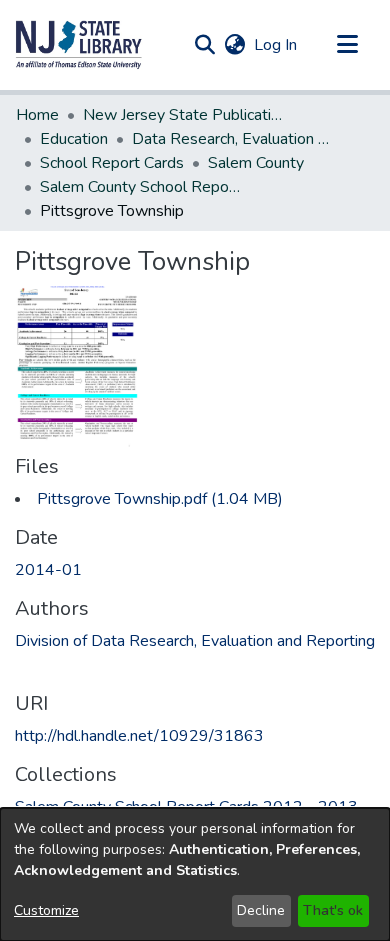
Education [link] (74, 139)
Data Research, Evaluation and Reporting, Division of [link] (232, 139)
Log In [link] (276, 45)
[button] (79, 45)
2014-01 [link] (48, 570)
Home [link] (37, 115)
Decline (261, 910)
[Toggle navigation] (347, 45)
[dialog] (195, 874)
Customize (46, 910)
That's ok (333, 910)
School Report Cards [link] (112, 163)
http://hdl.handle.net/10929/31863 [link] (139, 736)
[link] (160, 499)
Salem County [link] (256, 163)
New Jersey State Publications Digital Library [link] (183, 115)
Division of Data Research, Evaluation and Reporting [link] (195, 641)
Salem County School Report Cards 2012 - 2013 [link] (140, 187)
